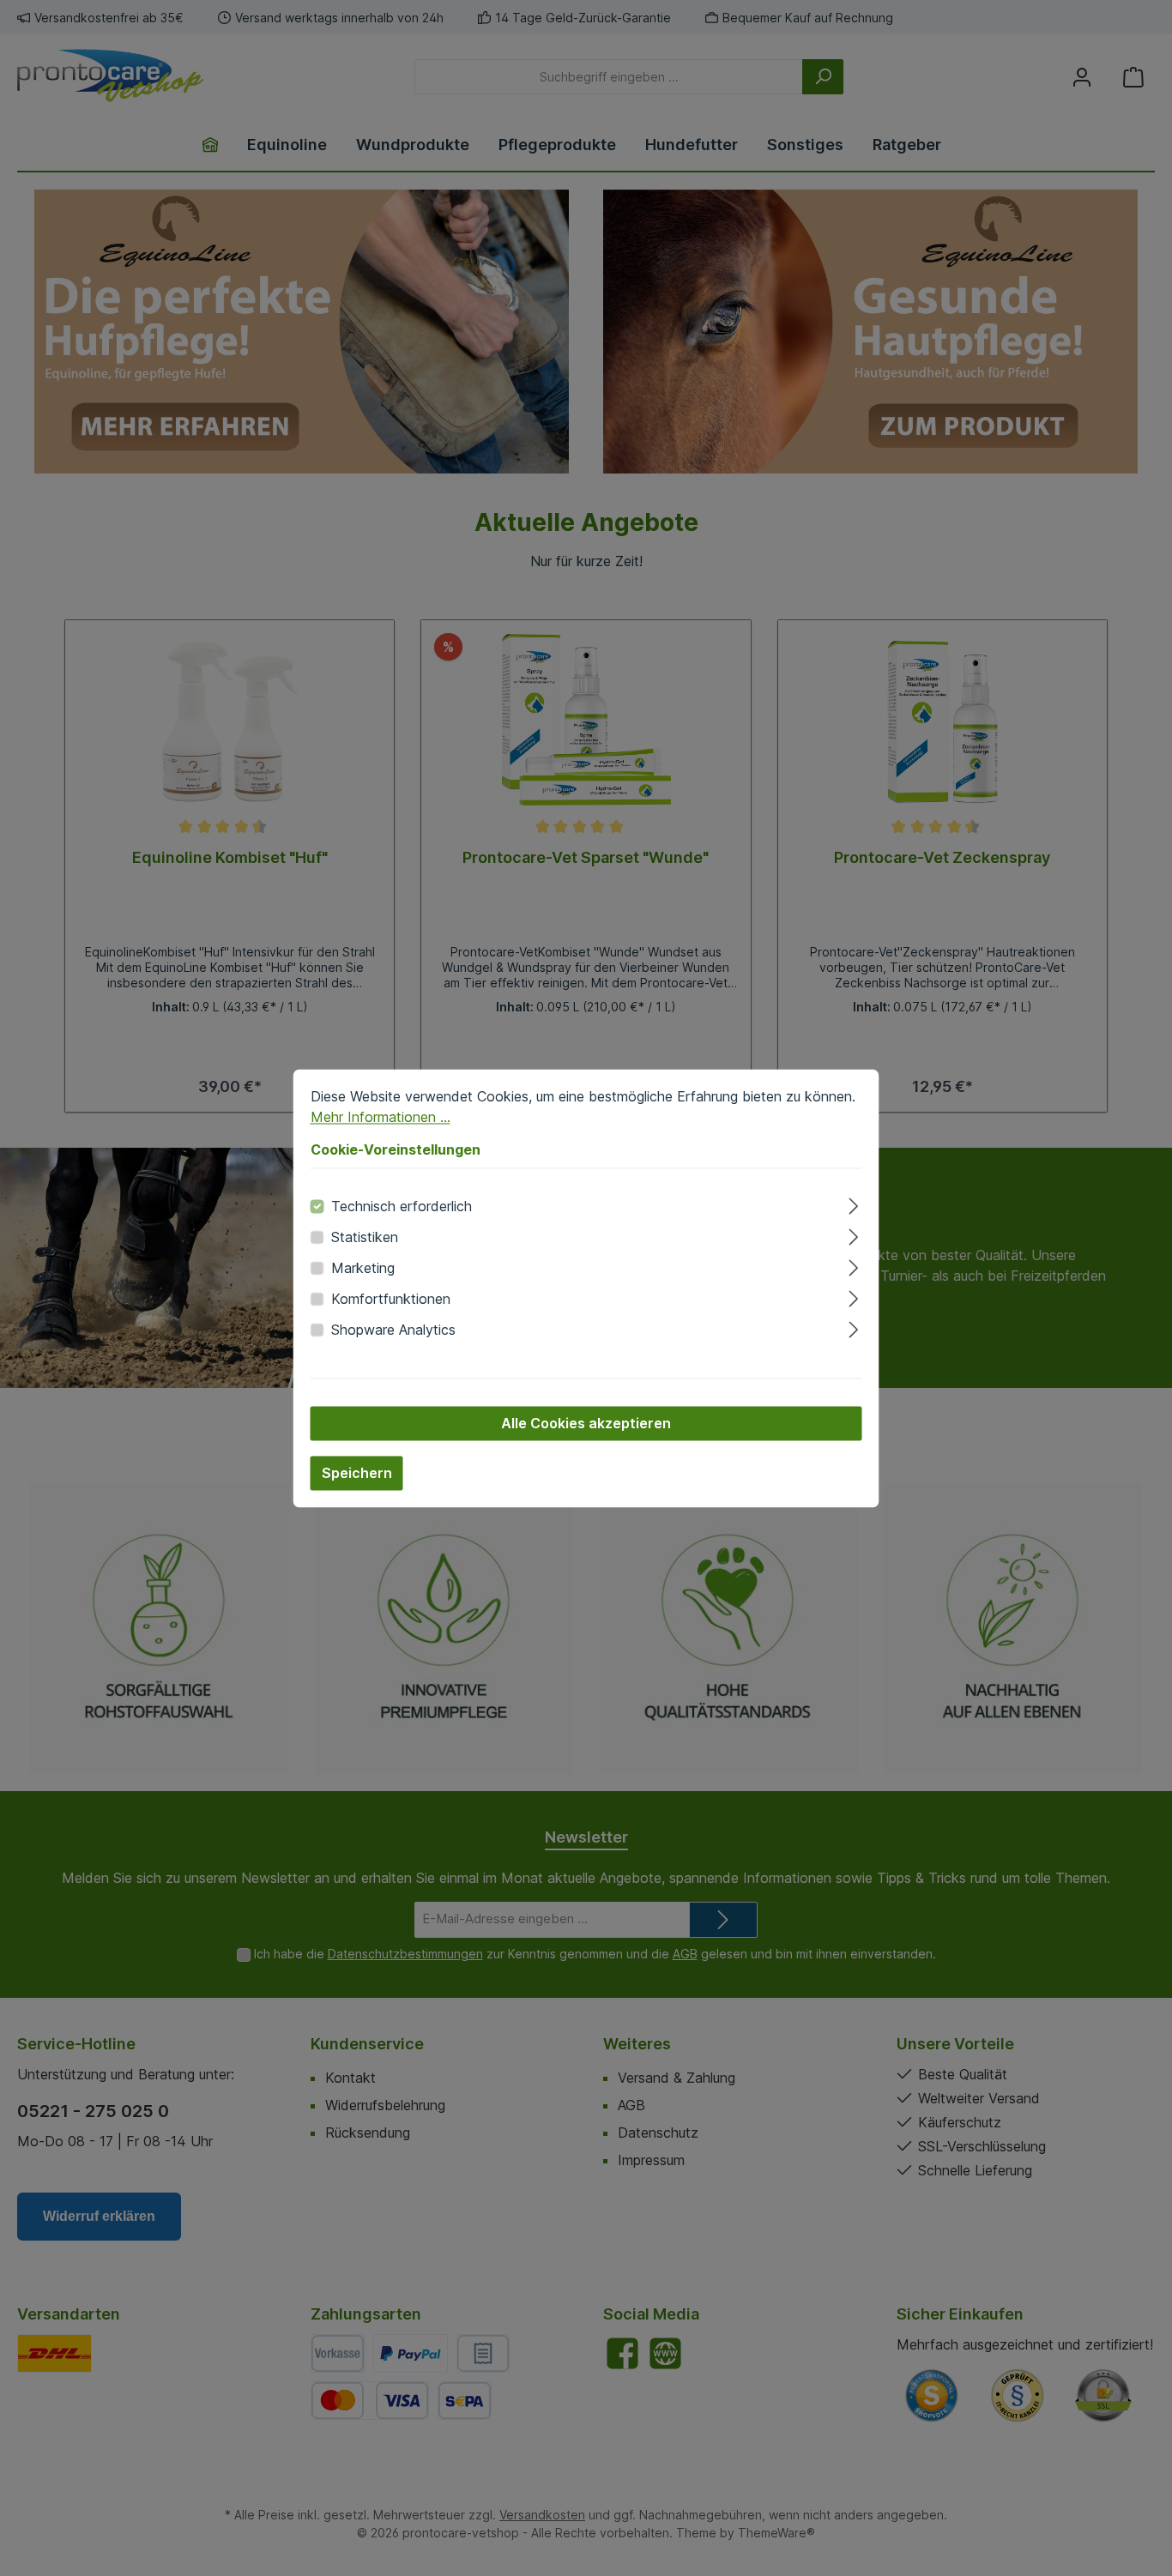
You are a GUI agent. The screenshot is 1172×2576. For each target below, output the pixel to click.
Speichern (357, 1473)
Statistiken (365, 1237)
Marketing (363, 1268)
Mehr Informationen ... (381, 1117)
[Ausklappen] (853, 1203)
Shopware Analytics (393, 1330)
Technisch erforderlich (402, 1206)
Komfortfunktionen (391, 1299)
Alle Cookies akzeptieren (586, 1423)
